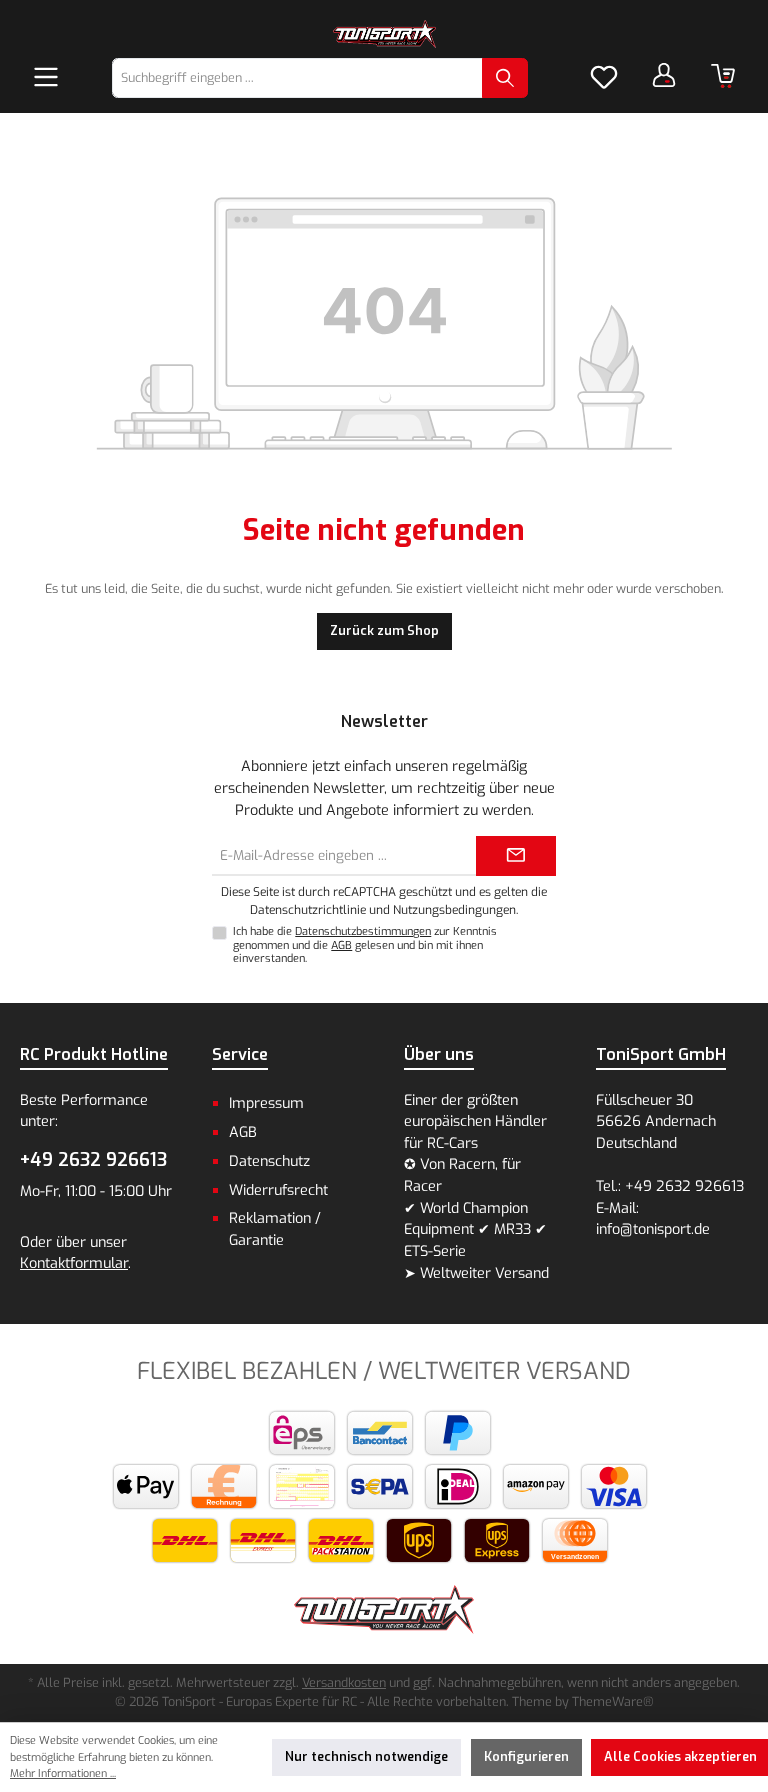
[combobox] (297, 78)
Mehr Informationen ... (63, 1773)
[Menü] (46, 78)
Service (240, 1054)
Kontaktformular (74, 1263)
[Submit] (516, 856)
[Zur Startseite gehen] (384, 34)
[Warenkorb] (723, 76)
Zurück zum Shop (384, 630)
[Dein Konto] (664, 75)
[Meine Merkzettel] (604, 78)
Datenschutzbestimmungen (363, 931)
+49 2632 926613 (93, 1160)
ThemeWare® (613, 1701)
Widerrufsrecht (278, 1190)
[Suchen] (505, 78)
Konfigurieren (526, 1756)
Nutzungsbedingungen (454, 910)
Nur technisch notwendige (366, 1756)
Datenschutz (269, 1161)
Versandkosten (344, 1682)
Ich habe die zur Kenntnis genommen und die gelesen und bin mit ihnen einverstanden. (365, 944)
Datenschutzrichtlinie (308, 910)
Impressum (266, 1103)
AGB (341, 945)
